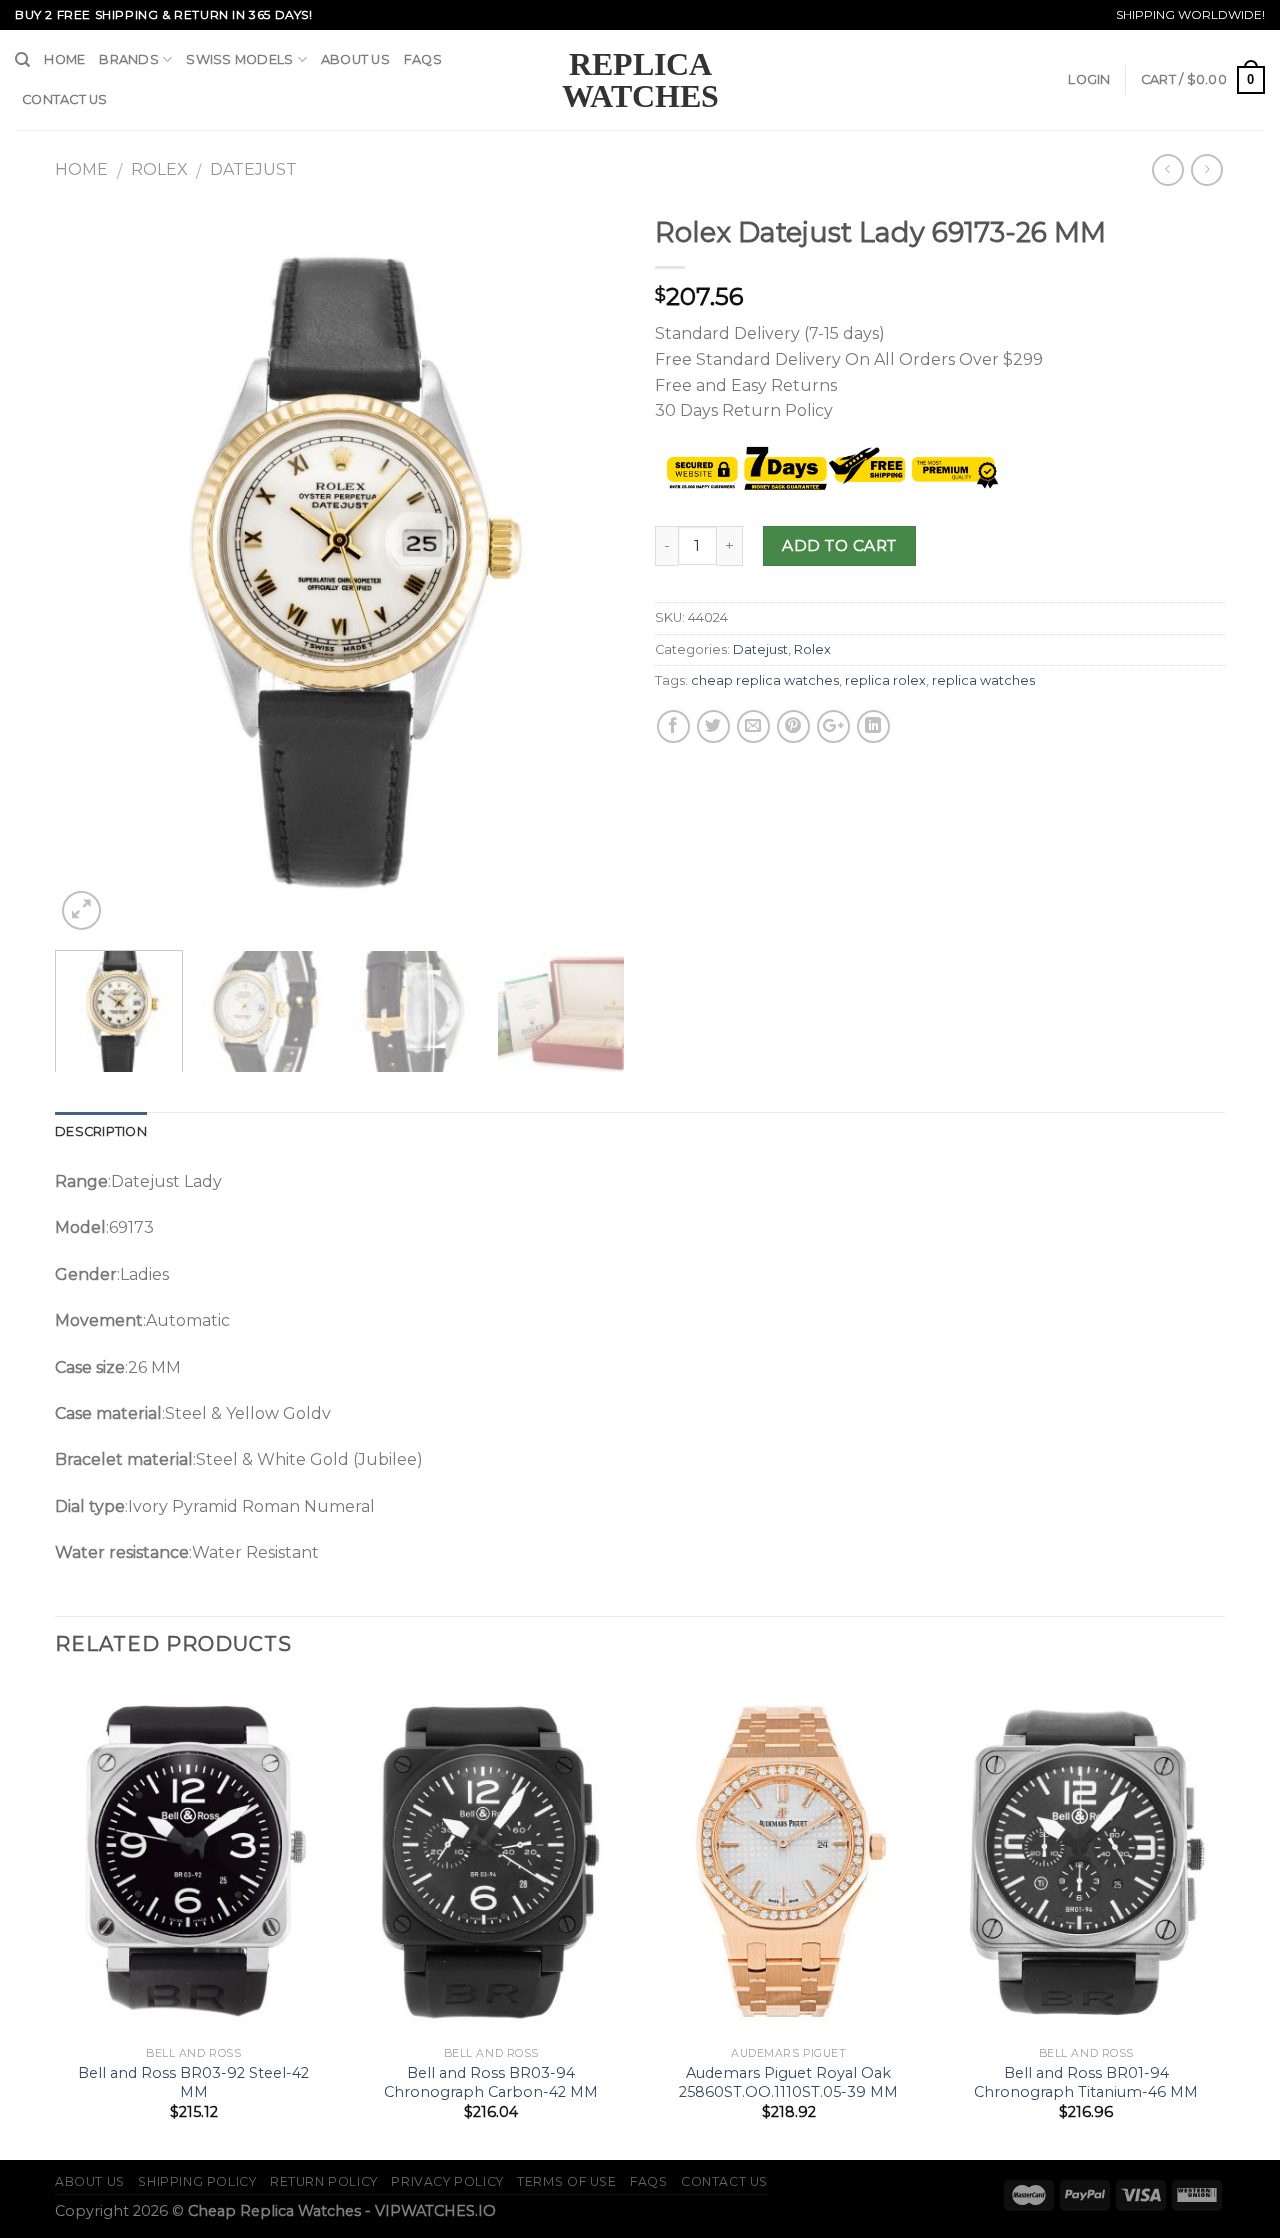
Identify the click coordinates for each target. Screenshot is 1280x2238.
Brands (129, 59)
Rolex (159, 169)
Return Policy (324, 2181)
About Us (355, 59)
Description (101, 1131)
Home (64, 59)
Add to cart (839, 545)
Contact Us (65, 99)
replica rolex (885, 680)
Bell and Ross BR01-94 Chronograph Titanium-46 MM (1086, 2082)
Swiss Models (239, 59)
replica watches (983, 680)
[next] (588, 570)
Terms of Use (566, 2181)
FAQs (423, 59)
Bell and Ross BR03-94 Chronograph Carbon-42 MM (491, 2082)
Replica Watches (640, 80)
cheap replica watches (765, 680)
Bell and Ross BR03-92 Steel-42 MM (193, 2082)
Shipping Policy (197, 2181)
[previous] (92, 570)
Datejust (253, 169)
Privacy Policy (447, 2181)
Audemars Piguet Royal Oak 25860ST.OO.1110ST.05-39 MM (788, 2082)
